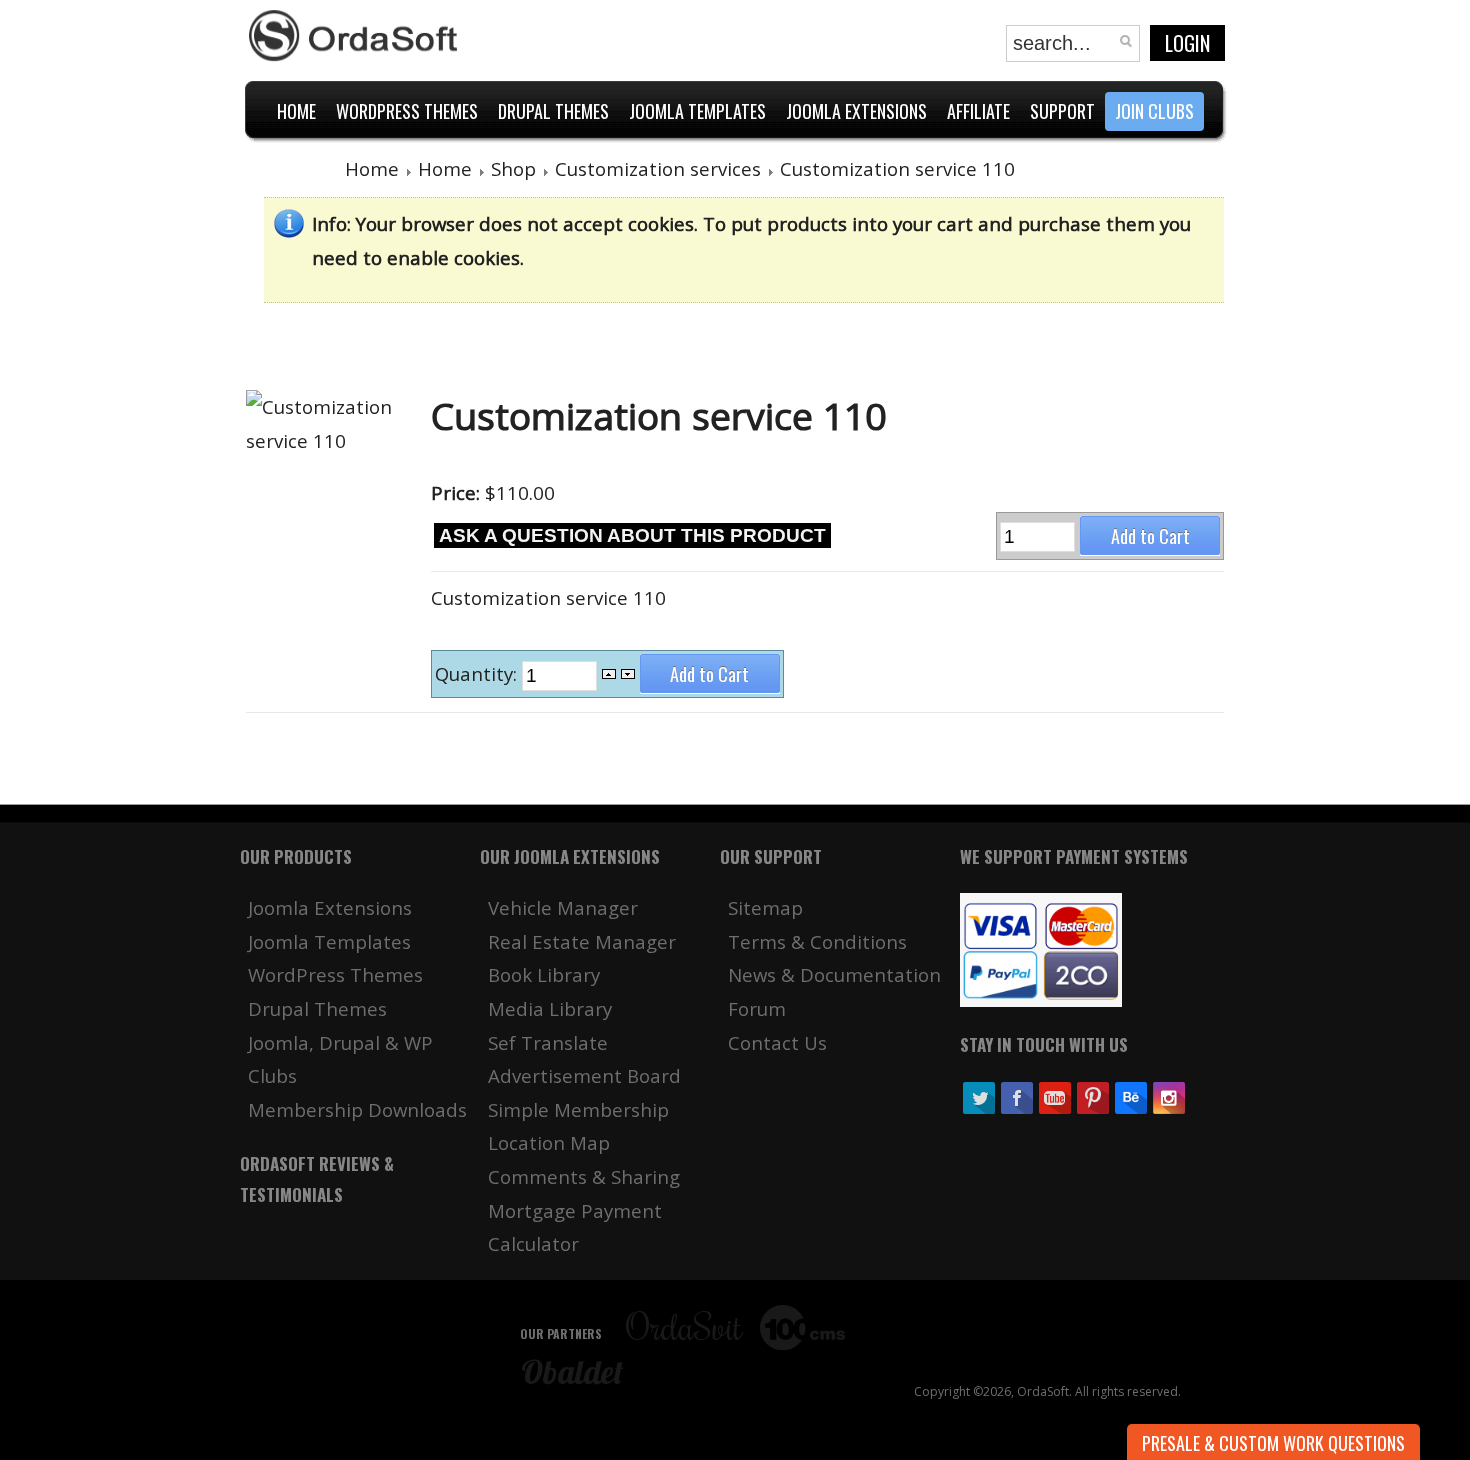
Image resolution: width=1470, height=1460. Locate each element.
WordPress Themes (335, 974)
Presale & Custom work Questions (1273, 1443)
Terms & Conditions (817, 941)
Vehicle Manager (563, 907)
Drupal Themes (317, 1008)
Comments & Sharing (584, 1176)
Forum (757, 1008)
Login (1187, 43)
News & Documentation (834, 974)
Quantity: (478, 674)
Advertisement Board (584, 1075)
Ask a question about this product (632, 535)
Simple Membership (578, 1109)
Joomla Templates (329, 941)
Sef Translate (548, 1042)
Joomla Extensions (330, 907)
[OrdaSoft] (356, 36)
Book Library (544, 974)
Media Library (550, 1008)
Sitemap (765, 907)
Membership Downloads (357, 1109)
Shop (513, 168)
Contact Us (777, 1042)
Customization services (658, 168)
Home (372, 168)
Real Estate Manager (582, 941)
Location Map (549, 1142)
